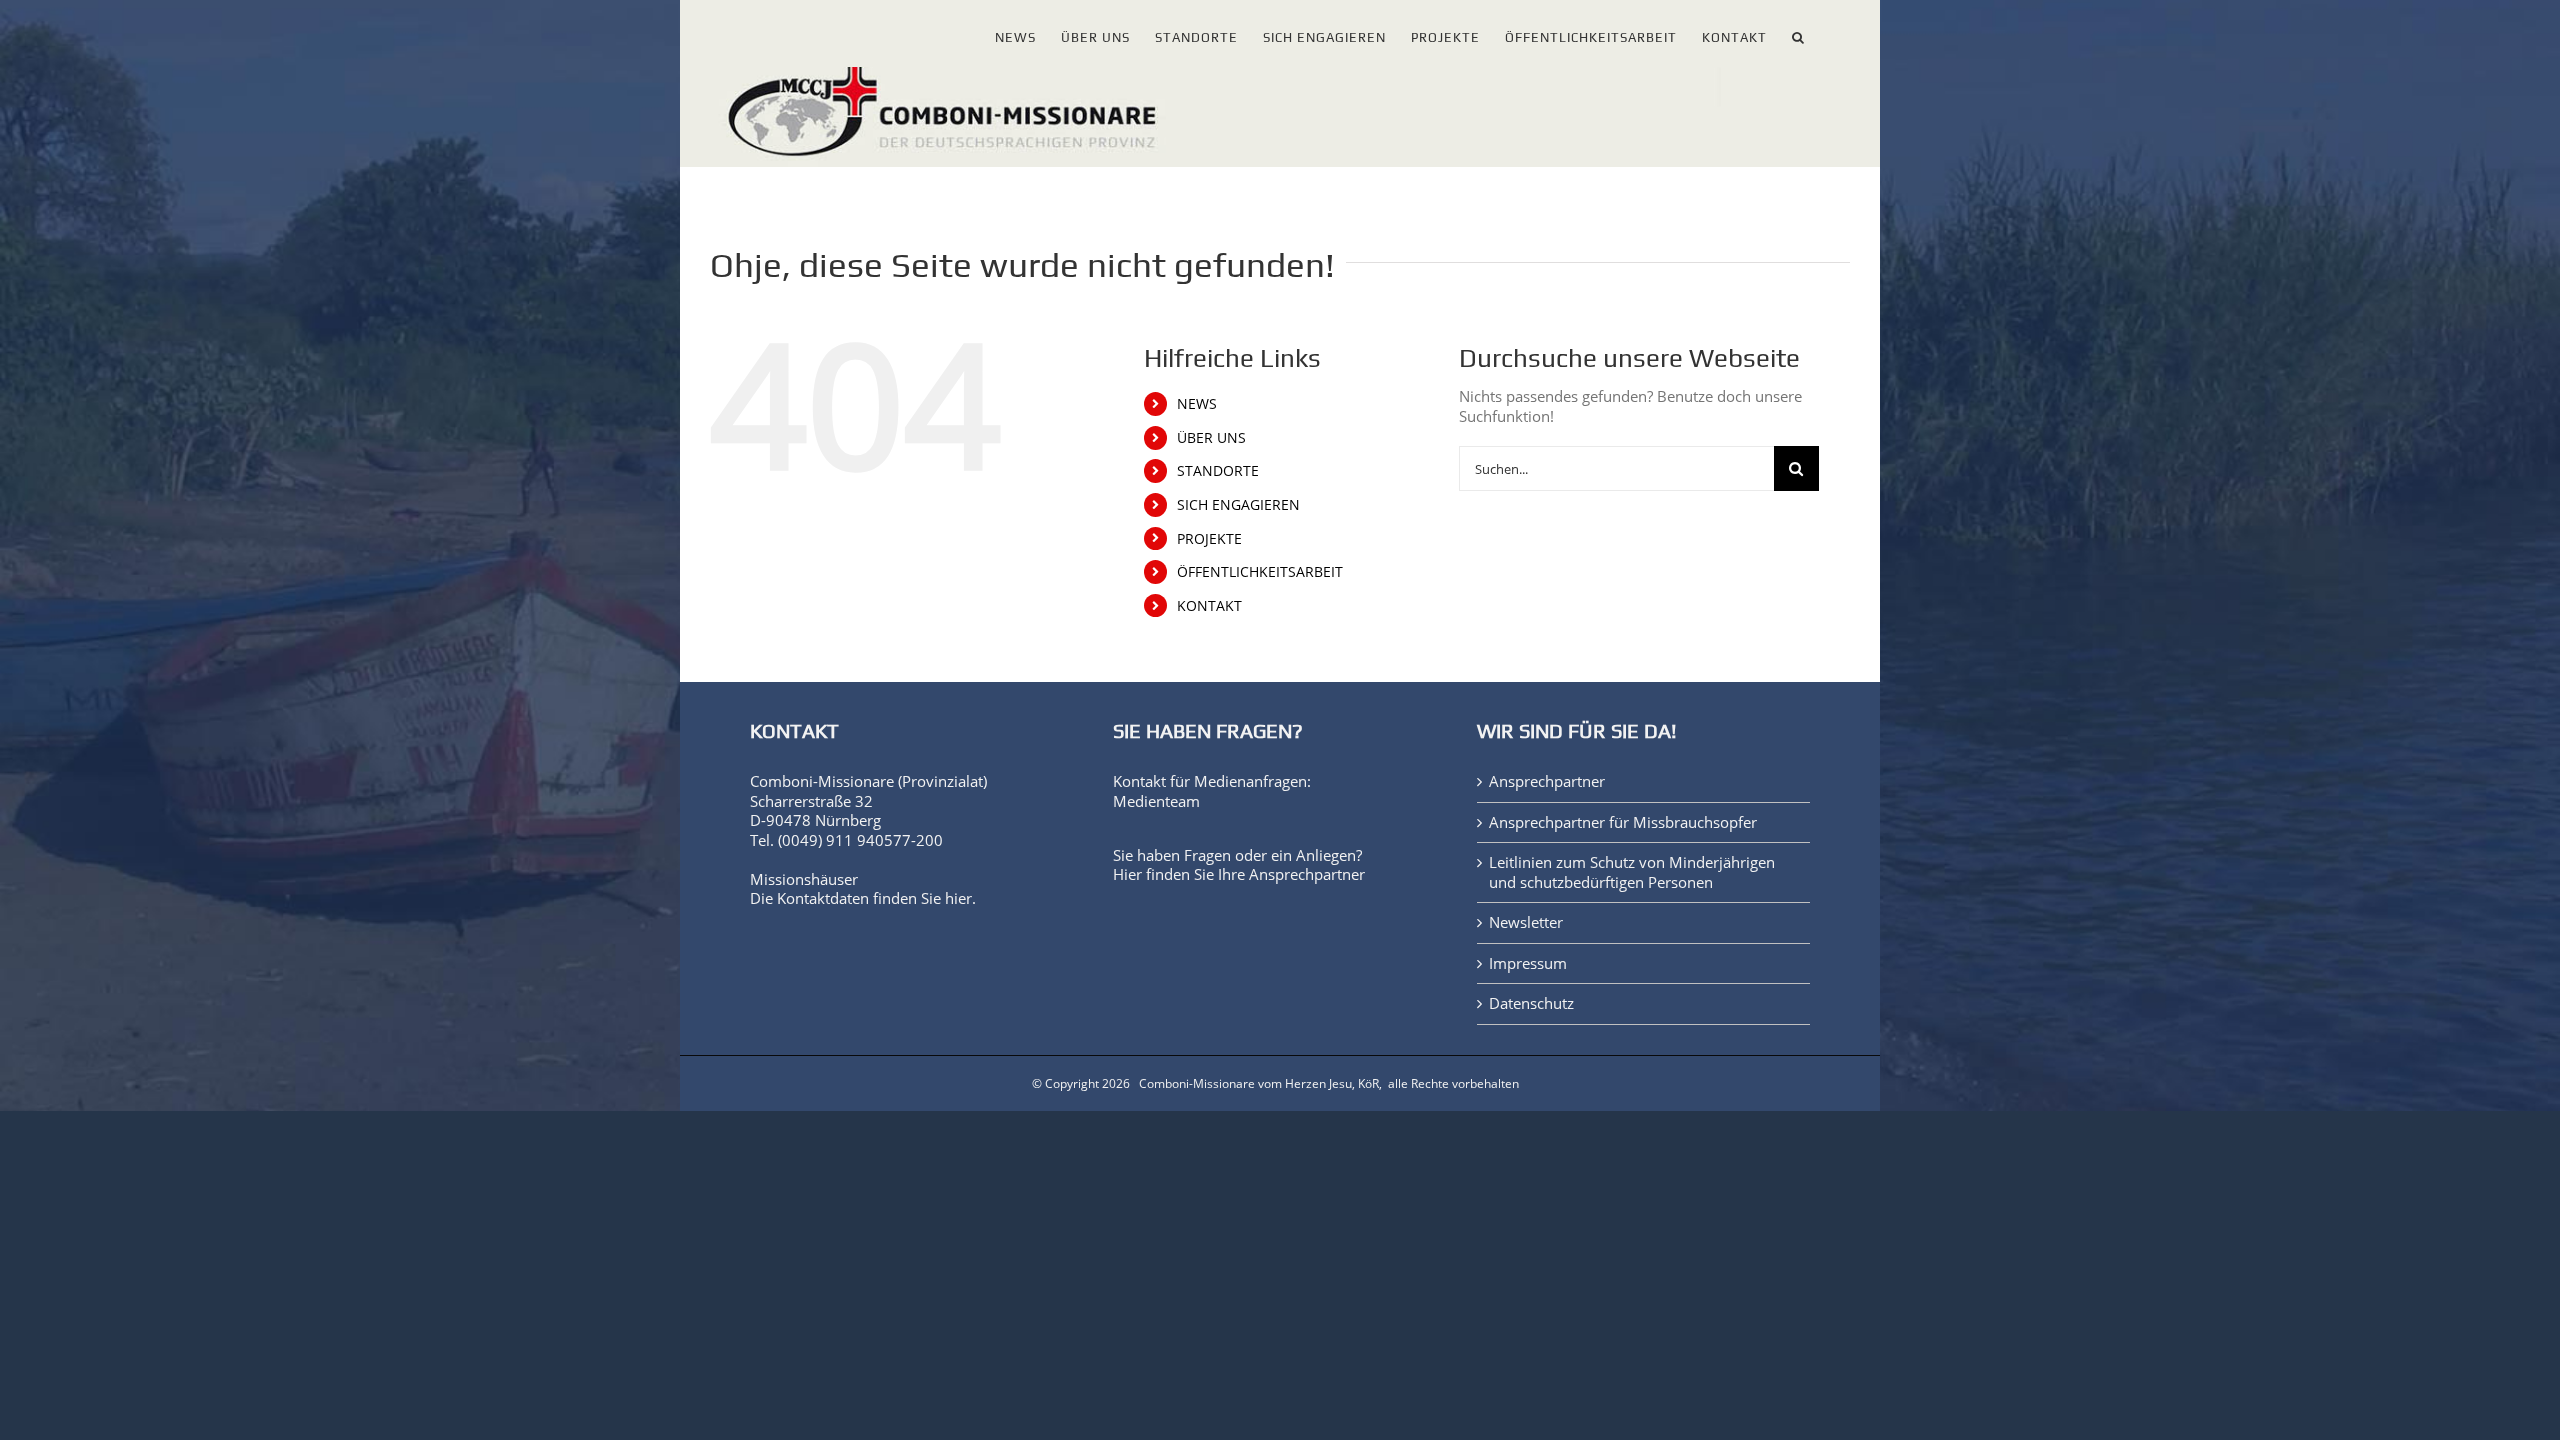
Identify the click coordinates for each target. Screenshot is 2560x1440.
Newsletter (1526, 922)
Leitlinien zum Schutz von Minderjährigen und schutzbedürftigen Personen (1632, 872)
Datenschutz (1531, 1003)
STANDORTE (1218, 470)
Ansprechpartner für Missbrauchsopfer (1623, 822)
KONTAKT (1209, 605)
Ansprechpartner (1307, 874)
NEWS (1197, 403)
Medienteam (1156, 801)
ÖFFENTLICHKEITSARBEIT (1260, 571)
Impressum (1528, 963)
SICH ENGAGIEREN (1238, 504)
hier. (960, 898)
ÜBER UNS (1211, 437)
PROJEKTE (1209, 538)
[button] (1798, 33)
